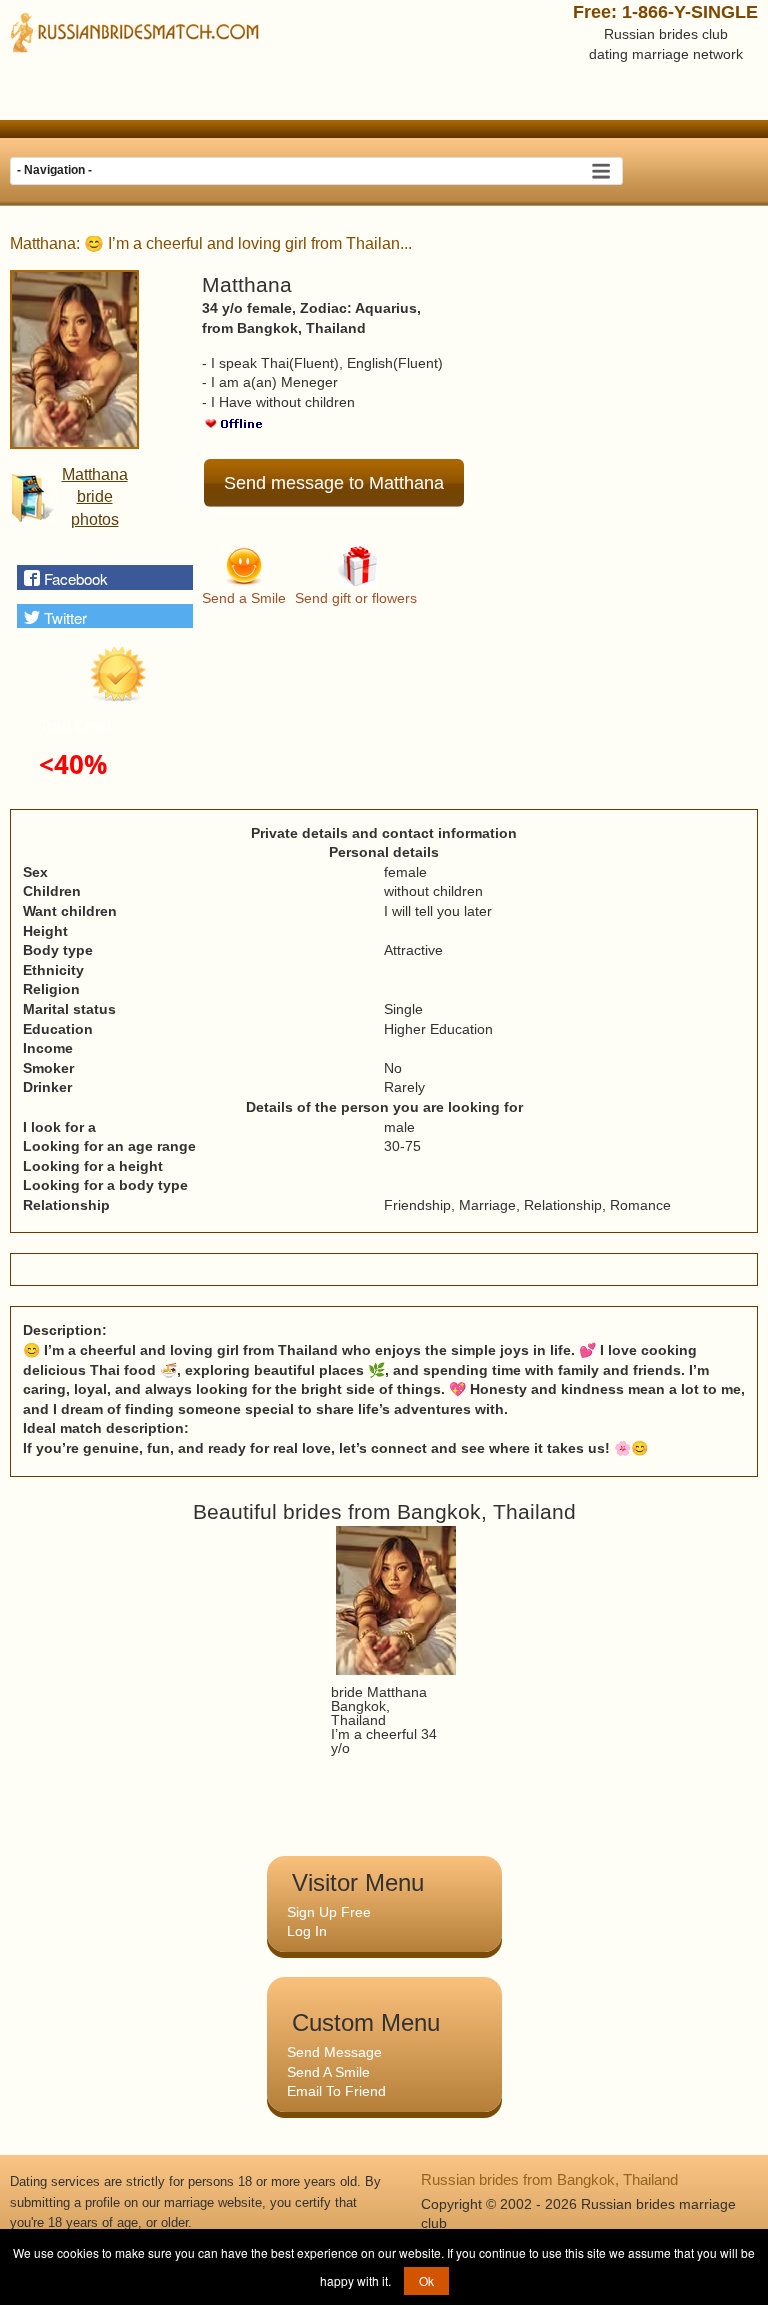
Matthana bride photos (95, 497)
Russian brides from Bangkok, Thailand (549, 2179)
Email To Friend (336, 2091)
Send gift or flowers (356, 598)
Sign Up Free (329, 1912)
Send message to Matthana (334, 483)
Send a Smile (244, 598)
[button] (105, 577)
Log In (307, 1931)
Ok (426, 2280)
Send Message (334, 2052)
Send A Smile (328, 2072)
